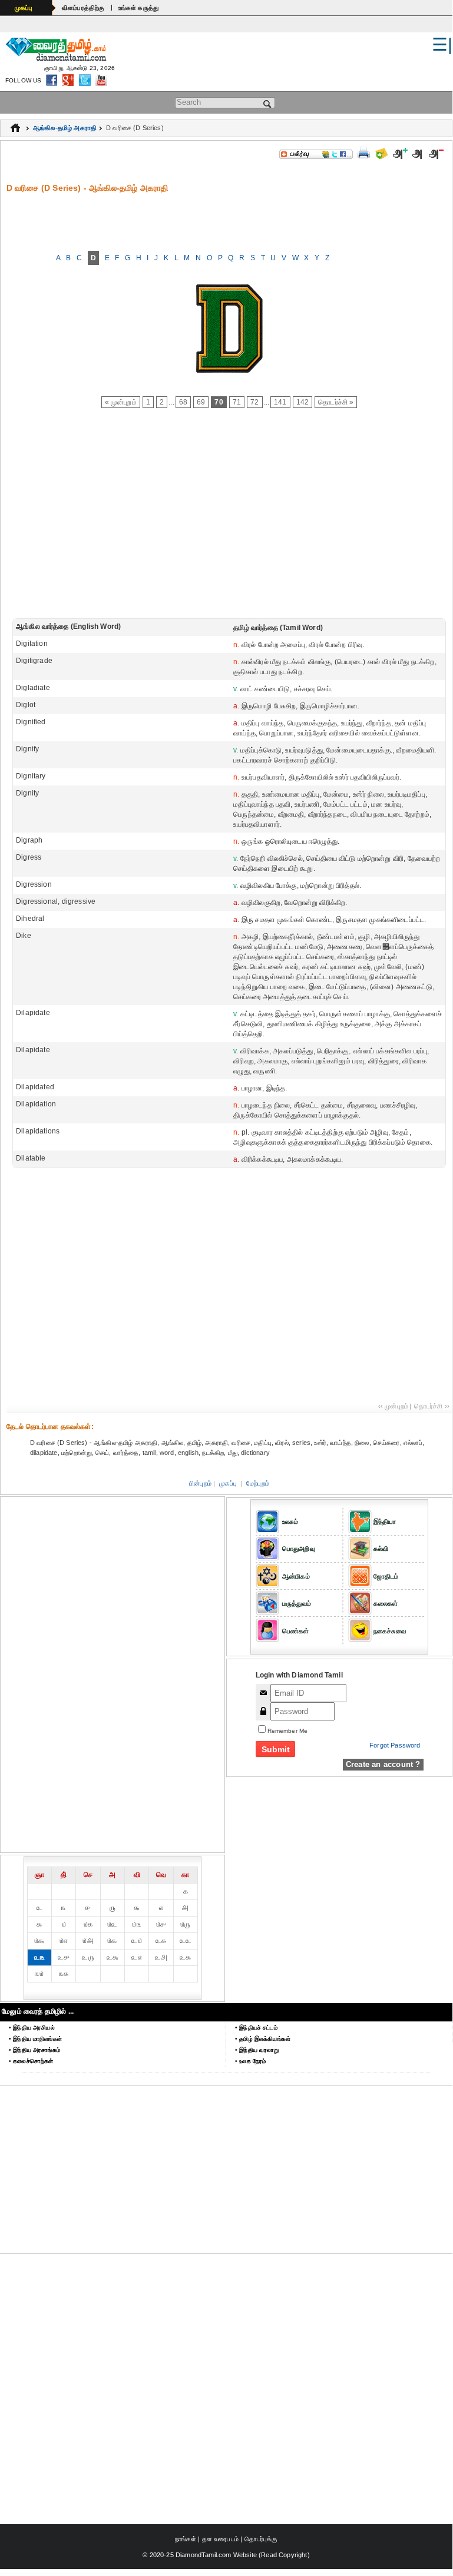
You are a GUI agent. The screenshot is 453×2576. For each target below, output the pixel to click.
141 (280, 402)
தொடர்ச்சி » (336, 402)
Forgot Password (395, 1745)
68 (183, 402)
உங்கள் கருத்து (139, 8)
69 (201, 402)
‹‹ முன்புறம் (393, 1406)
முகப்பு (24, 8)
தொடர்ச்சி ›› (432, 1406)
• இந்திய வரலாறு (257, 2050)
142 (303, 402)
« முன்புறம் (121, 402)
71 (237, 402)
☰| (442, 44)
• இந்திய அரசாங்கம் (34, 2050)
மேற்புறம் (258, 1483)
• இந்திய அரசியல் (32, 2028)
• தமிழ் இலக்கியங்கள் (263, 2039)
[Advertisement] (229, 220)
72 (254, 402)
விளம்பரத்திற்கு (83, 8)
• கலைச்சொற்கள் (31, 2061)
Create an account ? (383, 1764)
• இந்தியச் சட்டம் (256, 2028)
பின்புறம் (200, 1483)
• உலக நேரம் (250, 2061)
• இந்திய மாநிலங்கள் (35, 2039)
